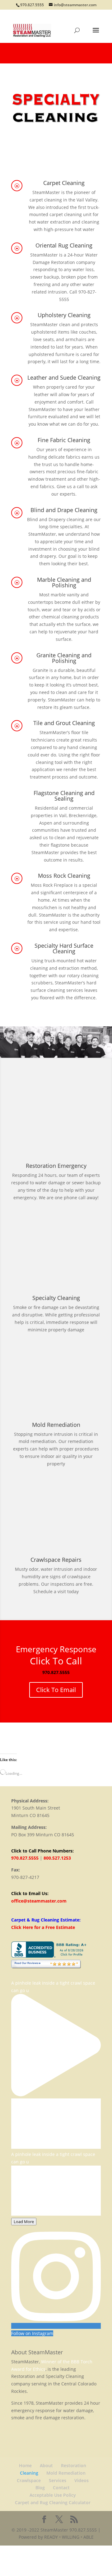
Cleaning (29, 2473)
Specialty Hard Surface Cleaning (64, 948)
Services (58, 2480)
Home (25, 2465)
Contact (61, 2488)
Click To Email (56, 1690)
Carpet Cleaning (64, 183)
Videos (82, 2480)
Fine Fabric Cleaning (64, 440)
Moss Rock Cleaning (64, 876)
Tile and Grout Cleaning (64, 723)
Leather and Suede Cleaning (64, 377)
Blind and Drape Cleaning (64, 510)
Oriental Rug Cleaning (64, 245)
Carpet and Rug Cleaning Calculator (53, 2502)
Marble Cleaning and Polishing (64, 582)
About (46, 2465)
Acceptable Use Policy (53, 2495)
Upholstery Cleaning (64, 315)
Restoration (74, 2465)
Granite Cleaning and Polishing (64, 658)
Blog (40, 2488)
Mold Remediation (66, 2473)
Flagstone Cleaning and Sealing (64, 796)
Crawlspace (29, 2480)
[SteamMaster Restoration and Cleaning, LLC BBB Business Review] (50, 1956)
